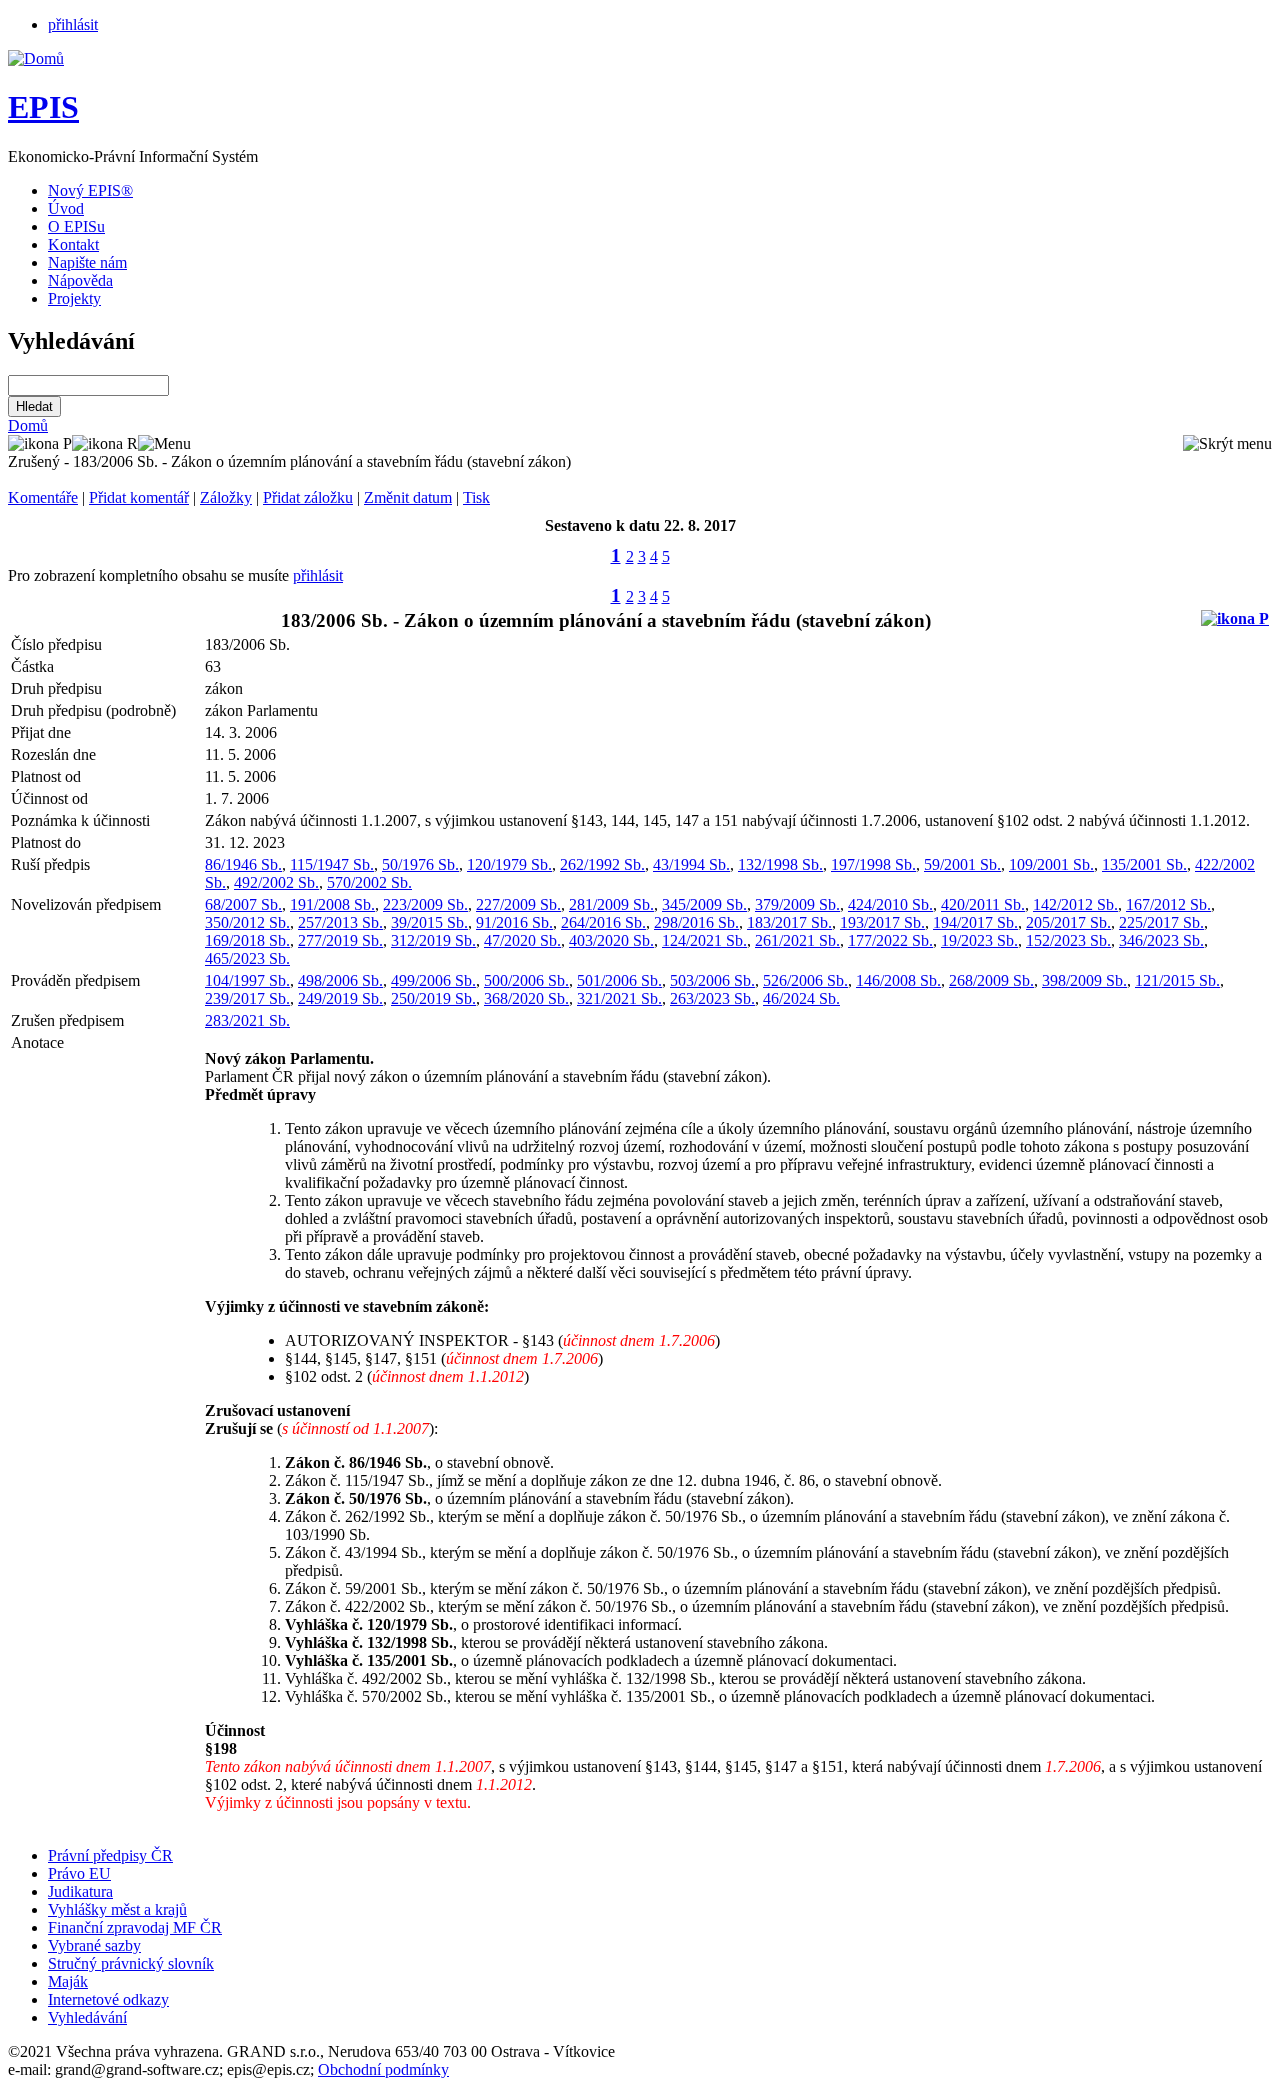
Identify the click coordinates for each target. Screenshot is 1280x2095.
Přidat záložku (308, 497)
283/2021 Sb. (247, 1020)
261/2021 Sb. (797, 940)
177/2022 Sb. (890, 940)
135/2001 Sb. (1144, 864)
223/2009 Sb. (425, 904)
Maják (68, 1981)
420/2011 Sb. (983, 904)
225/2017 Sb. (1161, 922)
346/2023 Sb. (1161, 940)
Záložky (226, 497)
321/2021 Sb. (619, 998)
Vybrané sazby (94, 1945)
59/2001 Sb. (962, 864)
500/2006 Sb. (526, 980)
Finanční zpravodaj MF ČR (135, 1927)
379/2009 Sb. (797, 904)
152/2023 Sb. (1068, 940)
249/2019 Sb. (340, 998)
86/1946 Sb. (243, 864)
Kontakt (73, 244)
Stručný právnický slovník (131, 1963)
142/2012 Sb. (1075, 904)
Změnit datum (408, 497)
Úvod (66, 208)
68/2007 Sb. (243, 904)
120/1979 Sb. (509, 864)
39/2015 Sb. (429, 922)
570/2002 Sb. (369, 882)
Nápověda (80, 280)
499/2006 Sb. (433, 980)
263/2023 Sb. (712, 998)
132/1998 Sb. (780, 864)
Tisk (476, 497)
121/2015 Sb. (1177, 980)
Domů (28, 425)
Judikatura (80, 1891)
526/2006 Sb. (805, 980)
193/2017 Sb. (882, 922)
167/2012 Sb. (1168, 904)
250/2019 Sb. (433, 998)
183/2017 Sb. (789, 922)
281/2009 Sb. (611, 904)
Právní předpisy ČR (110, 1855)
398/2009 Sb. (1084, 980)
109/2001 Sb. (1051, 864)
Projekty (74, 298)
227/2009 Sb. (518, 904)
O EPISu (76, 226)
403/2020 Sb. (611, 940)
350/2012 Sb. (247, 922)
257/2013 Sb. (340, 922)
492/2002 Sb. (276, 882)
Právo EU (79, 1873)
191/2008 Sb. (332, 904)
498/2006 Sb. (340, 980)
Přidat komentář (139, 497)
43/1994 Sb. (691, 864)
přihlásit (73, 24)
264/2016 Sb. (603, 922)
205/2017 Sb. (1068, 922)
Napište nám (87, 262)
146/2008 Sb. (898, 980)
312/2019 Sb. (433, 940)
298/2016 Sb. (696, 922)
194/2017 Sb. (975, 922)
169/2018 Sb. (247, 940)
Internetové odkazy (108, 1999)
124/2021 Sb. (704, 940)
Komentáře (43, 497)
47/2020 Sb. (522, 940)
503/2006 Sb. (712, 980)
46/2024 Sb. (801, 998)
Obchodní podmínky (383, 2069)
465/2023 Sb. (247, 958)
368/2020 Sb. (526, 998)
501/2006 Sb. (619, 980)
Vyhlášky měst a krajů (117, 1909)
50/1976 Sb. (420, 864)
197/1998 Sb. (873, 864)
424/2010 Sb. (890, 904)
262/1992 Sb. (602, 864)
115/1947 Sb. (332, 864)
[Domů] (36, 58)
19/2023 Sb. (979, 940)
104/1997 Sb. (247, 980)
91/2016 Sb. (514, 922)
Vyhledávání (87, 2017)
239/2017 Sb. (247, 998)
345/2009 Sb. (704, 904)
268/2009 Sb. (991, 980)
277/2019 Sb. (340, 940)
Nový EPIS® (90, 190)
